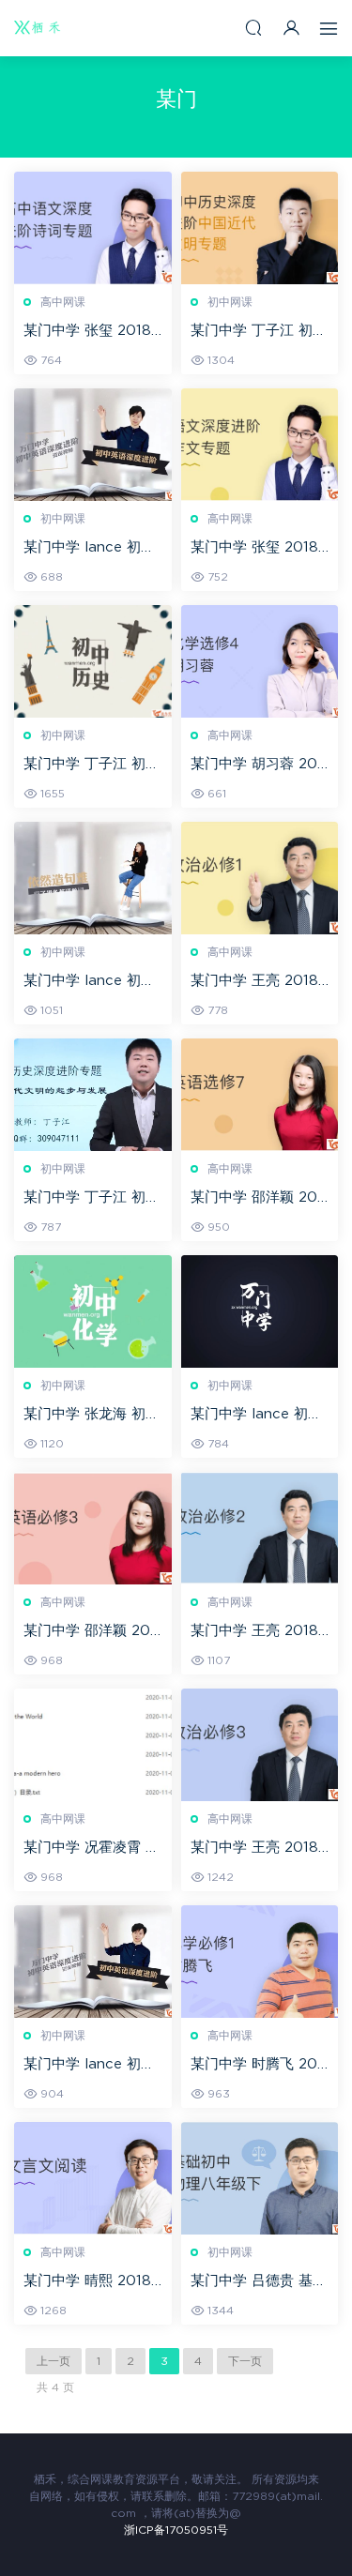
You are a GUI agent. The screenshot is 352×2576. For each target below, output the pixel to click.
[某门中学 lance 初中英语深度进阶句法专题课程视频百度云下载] (93, 445)
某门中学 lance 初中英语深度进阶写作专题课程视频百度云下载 (89, 2066)
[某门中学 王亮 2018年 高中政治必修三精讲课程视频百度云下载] (260, 1745)
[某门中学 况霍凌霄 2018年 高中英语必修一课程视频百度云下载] (93, 1745)
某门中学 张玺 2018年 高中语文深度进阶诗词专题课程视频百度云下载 (89, 332)
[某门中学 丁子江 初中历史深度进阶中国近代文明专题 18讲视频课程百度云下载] (260, 228)
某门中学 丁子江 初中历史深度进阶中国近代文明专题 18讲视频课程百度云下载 (259, 332)
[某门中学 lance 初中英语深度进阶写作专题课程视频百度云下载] (93, 1962)
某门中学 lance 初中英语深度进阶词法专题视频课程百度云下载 (256, 1416)
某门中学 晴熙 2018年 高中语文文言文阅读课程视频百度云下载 (89, 2282)
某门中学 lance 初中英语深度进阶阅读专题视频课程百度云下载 (89, 982)
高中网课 (63, 302)
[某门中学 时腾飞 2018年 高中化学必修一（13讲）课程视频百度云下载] (260, 1962)
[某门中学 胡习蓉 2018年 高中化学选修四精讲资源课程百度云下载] (260, 661)
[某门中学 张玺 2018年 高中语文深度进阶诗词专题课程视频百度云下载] (93, 228)
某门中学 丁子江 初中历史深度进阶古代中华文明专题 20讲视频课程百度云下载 (92, 765)
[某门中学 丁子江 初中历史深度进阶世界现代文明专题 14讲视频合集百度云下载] (93, 1095)
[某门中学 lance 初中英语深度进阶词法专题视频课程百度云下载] (260, 1311)
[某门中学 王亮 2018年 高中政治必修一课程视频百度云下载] (260, 878)
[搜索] (253, 28)
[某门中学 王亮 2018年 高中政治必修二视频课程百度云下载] (260, 1528)
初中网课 (230, 302)
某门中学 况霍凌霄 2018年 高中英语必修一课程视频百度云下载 (89, 1849)
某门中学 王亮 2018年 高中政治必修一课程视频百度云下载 (256, 982)
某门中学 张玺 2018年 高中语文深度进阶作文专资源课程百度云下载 (256, 549)
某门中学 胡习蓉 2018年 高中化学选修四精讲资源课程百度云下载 (257, 765)
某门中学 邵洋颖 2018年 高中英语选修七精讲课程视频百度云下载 (257, 1199)
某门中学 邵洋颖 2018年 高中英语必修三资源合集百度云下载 (90, 1632)
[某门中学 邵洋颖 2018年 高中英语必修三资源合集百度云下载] (93, 1528)
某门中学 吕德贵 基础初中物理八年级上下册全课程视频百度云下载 (259, 2282)
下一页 (245, 2361)
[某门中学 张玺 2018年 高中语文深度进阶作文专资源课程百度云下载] (260, 445)
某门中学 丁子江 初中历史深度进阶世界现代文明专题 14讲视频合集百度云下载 (92, 1199)
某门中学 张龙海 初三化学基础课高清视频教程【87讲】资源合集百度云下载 (92, 1416)
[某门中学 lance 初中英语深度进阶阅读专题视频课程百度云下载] (93, 878)
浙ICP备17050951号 (176, 2530)
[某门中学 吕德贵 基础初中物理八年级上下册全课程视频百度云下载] (260, 2178)
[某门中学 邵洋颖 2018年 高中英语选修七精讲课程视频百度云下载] (260, 1095)
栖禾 (38, 28)
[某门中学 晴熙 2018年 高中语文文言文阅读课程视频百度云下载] (93, 2178)
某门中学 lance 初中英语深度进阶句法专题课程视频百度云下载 (89, 549)
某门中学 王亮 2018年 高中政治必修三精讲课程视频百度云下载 (256, 1849)
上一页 (54, 2361)
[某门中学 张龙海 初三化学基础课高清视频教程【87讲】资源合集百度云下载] (93, 1311)
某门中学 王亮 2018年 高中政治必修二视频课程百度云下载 (256, 1632)
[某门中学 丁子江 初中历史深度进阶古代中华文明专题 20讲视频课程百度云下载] (93, 661)
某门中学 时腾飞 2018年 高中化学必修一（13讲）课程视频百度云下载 (257, 2066)
